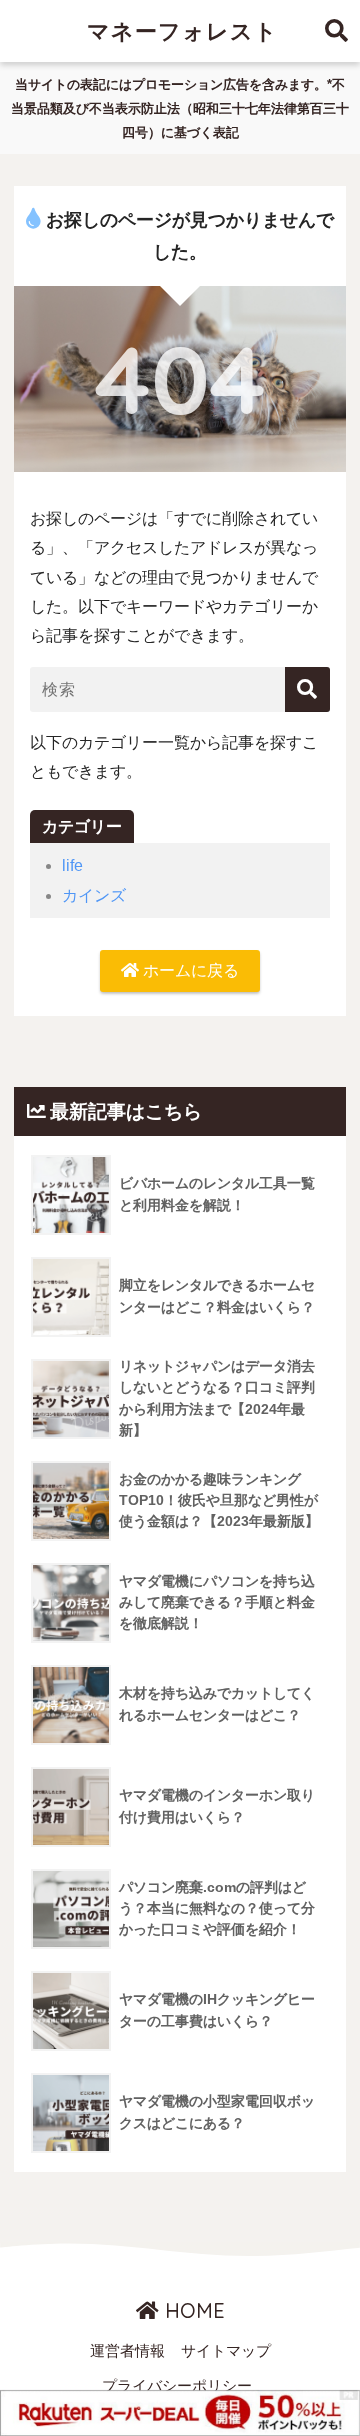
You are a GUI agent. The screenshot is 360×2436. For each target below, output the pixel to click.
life (72, 865)
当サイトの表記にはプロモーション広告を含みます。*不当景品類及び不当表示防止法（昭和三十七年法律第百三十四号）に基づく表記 (180, 108)
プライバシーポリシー (177, 2386)
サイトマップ (226, 2351)
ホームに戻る (189, 970)
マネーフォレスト (182, 30)
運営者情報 (127, 2351)
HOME (192, 2310)
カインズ (94, 895)
